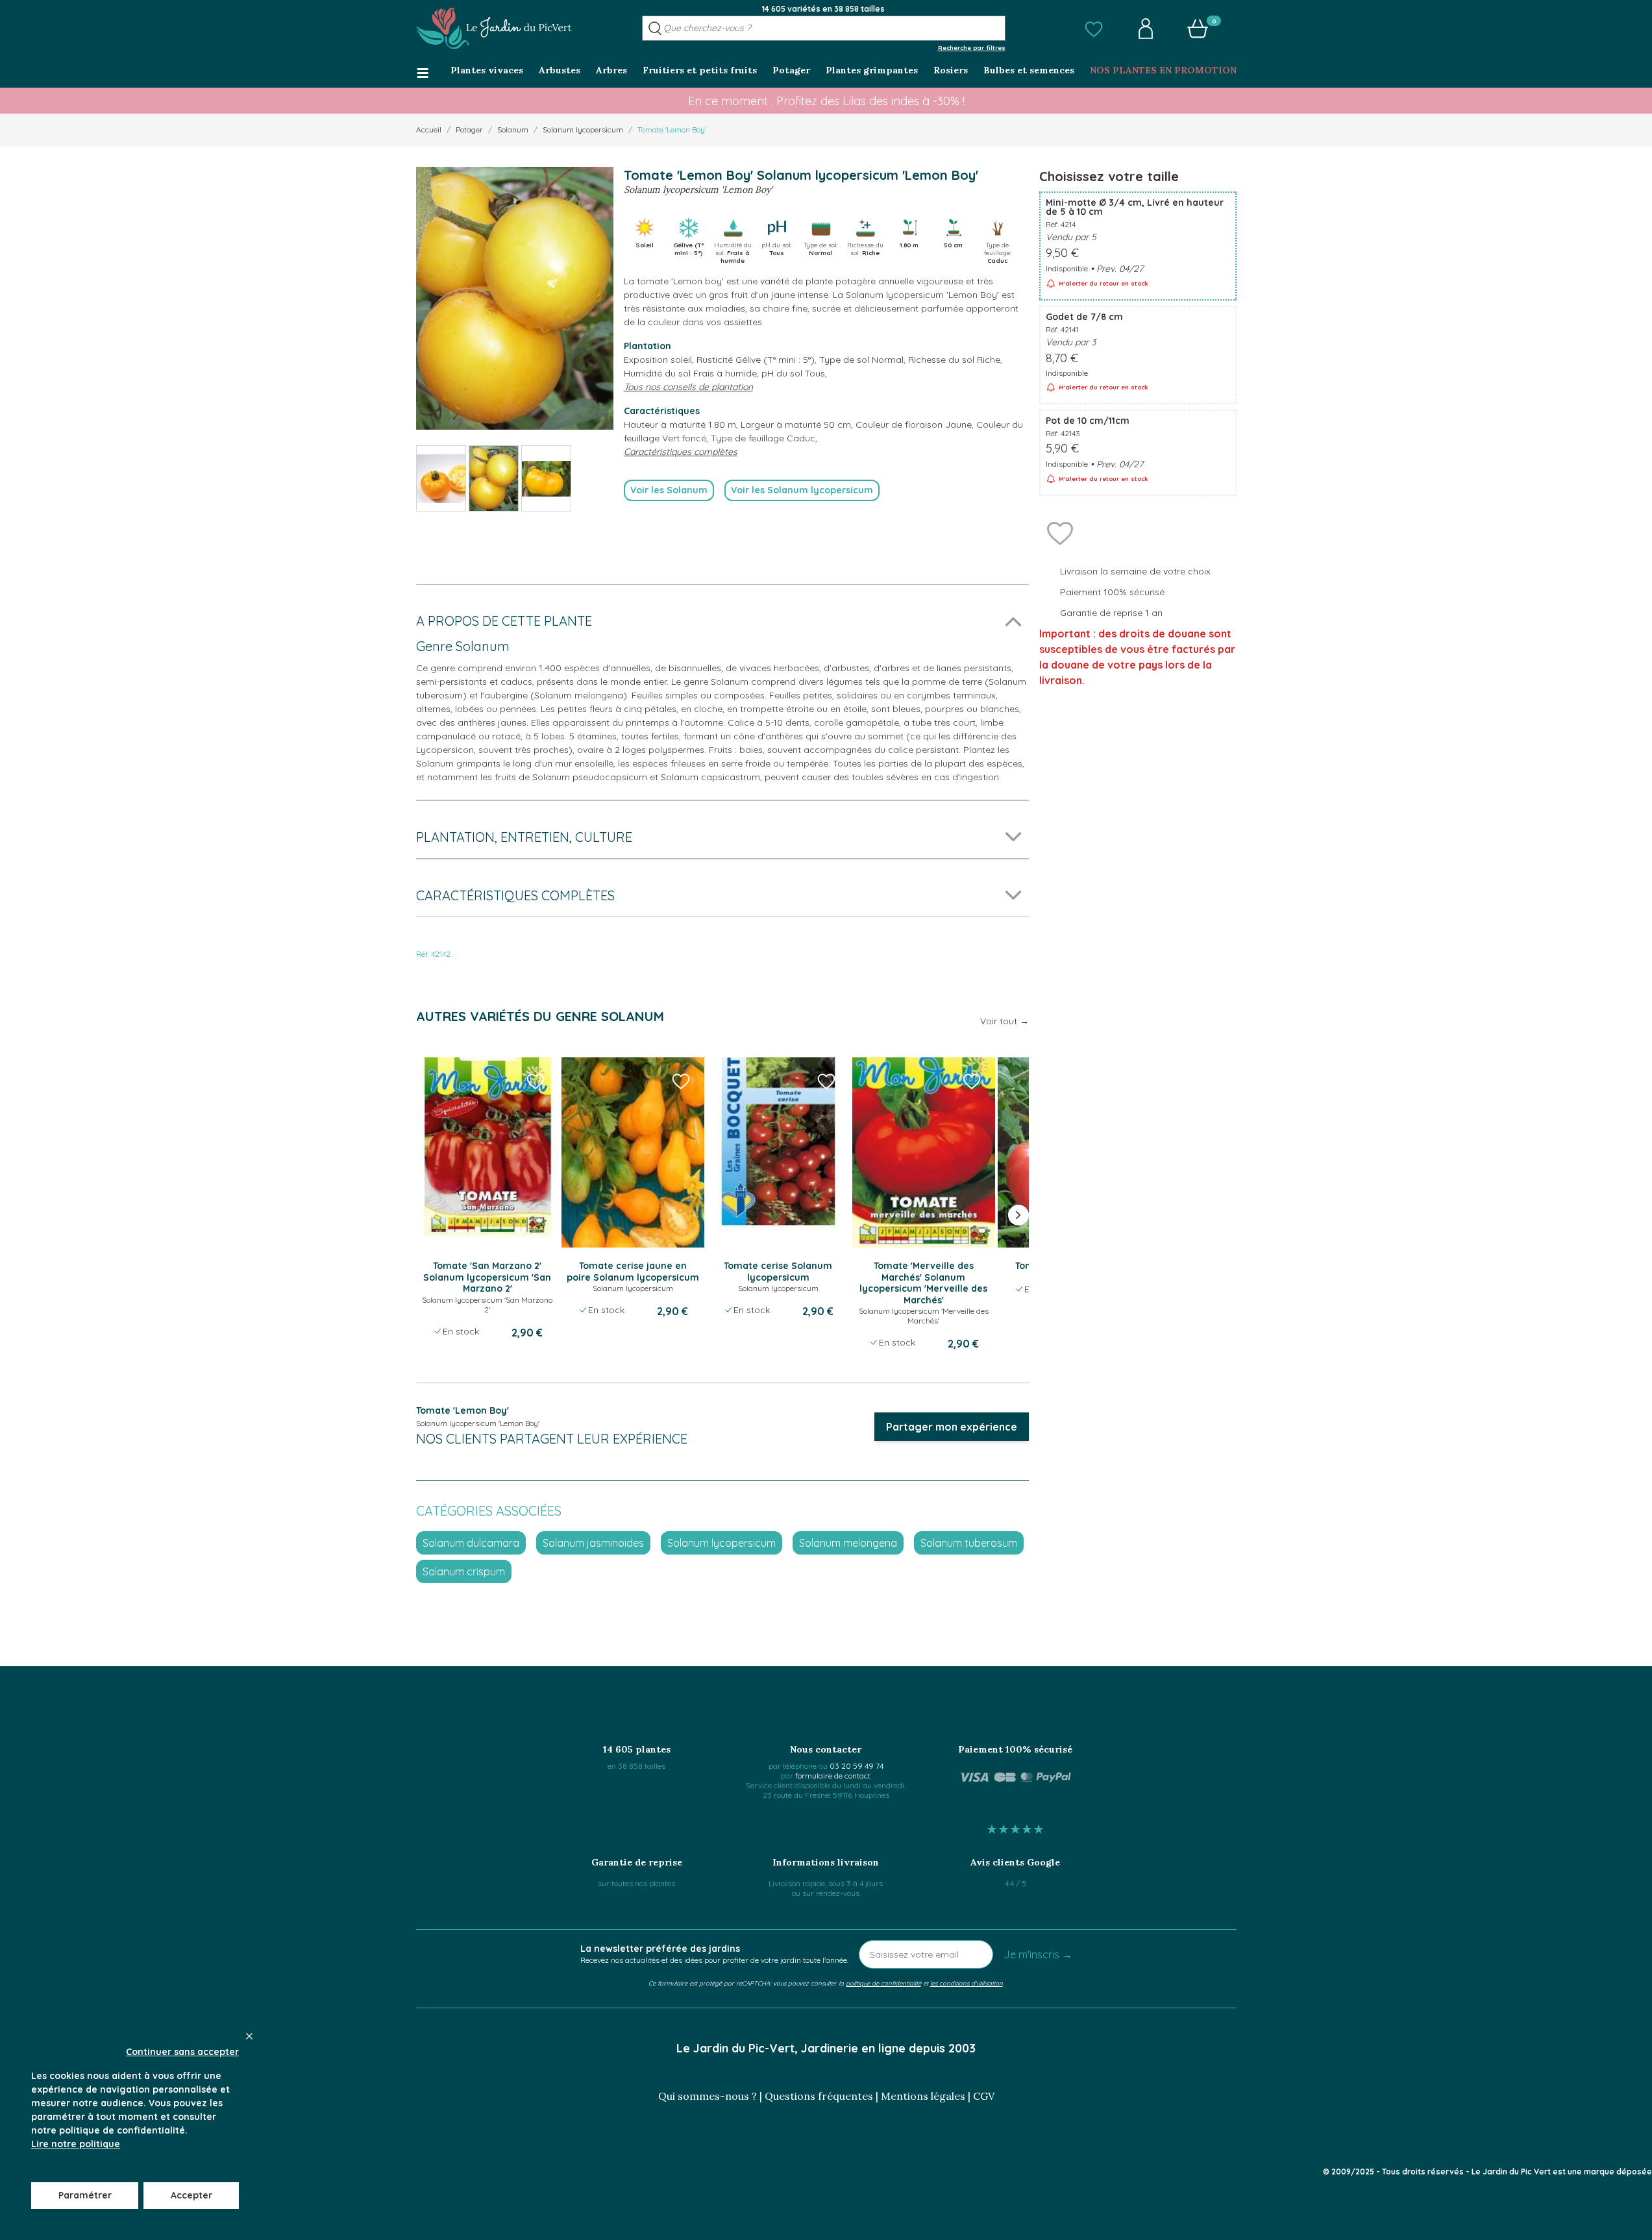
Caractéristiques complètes (681, 452)
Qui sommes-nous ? (708, 2096)
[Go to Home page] (494, 29)
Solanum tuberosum (969, 1543)
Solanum (513, 129)
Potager (469, 129)
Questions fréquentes (819, 2096)
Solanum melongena (848, 1543)
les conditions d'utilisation (967, 1983)
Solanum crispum (464, 1571)
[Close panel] (249, 2036)
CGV (984, 2096)
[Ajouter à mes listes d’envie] (1060, 532)
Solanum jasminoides (593, 1543)
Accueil (429, 129)
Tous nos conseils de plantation (688, 387)
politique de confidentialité (883, 1983)
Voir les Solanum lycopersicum (802, 490)
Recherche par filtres (972, 47)
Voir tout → (1005, 1021)
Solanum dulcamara (471, 1543)
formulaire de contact (833, 1776)
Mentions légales (923, 2096)
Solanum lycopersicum (583, 129)
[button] (1094, 29)
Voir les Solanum (669, 490)
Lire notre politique (76, 2144)
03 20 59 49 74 (857, 1766)
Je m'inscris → (1038, 1954)
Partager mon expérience (952, 1427)
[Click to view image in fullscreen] (515, 298)
